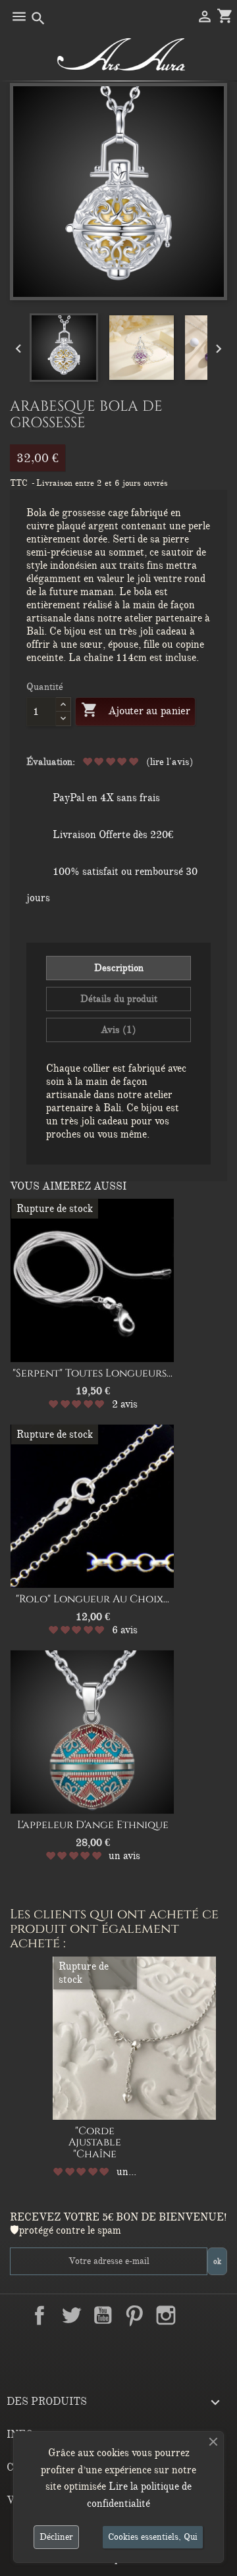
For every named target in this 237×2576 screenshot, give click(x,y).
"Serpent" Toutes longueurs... (92, 1373)
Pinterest (134, 2315)
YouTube (103, 2315)
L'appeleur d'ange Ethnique (93, 1825)
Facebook (39, 2315)
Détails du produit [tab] (119, 999)
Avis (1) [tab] (118, 1030)
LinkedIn (197, 2315)
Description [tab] (119, 968)
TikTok (118, 2346)
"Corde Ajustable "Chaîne (95, 2142)
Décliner (56, 2537)
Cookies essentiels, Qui (153, 2537)
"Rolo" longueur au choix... (92, 1599)
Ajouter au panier (135, 710)
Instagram (166, 2315)
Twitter (71, 2315)
